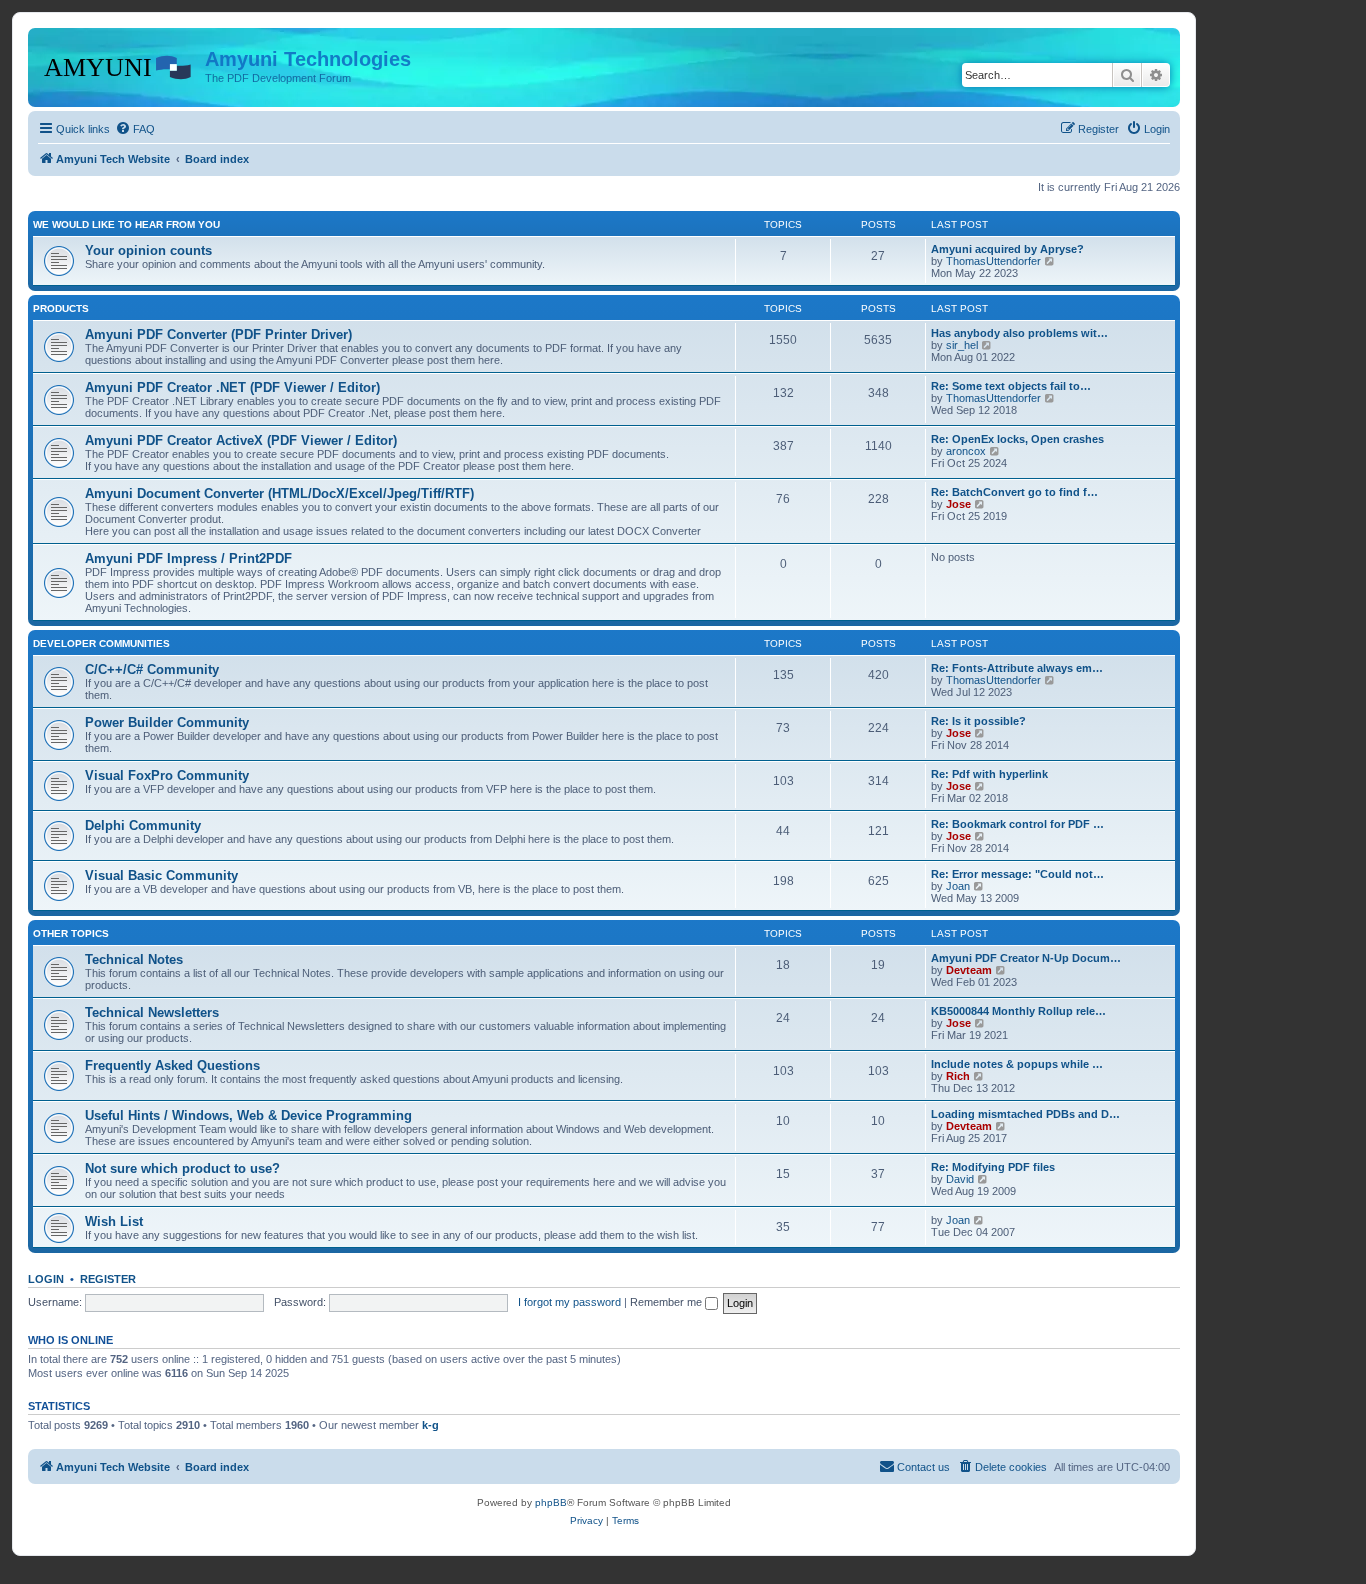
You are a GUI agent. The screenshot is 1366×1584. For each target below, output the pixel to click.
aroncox (966, 451)
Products (61, 308)
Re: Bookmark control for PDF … (1017, 824)
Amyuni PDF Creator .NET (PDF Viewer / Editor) (232, 387)
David (960, 1179)
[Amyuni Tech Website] (119, 65)
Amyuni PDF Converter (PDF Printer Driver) (218, 334)
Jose (958, 504)
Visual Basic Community (161, 875)
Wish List (114, 1221)
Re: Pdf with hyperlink (989, 774)
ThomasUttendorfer (993, 261)
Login (46, 1279)
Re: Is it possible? (978, 721)
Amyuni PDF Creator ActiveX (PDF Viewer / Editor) (241, 440)
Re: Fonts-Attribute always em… (1017, 668)
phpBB (551, 1502)
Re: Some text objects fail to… (1011, 386)
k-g (430, 1425)
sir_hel (962, 345)
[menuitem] (135, 129)
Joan (958, 886)
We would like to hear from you (126, 224)
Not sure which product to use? (182, 1168)
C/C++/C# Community (152, 669)
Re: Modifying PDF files (993, 1167)
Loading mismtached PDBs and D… (1025, 1114)
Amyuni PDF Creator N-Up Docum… (1026, 958)
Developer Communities (101, 643)
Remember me (667, 1302)
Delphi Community (143, 825)
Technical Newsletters (152, 1012)
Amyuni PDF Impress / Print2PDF (188, 558)
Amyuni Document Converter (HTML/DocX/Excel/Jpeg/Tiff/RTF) (279, 493)
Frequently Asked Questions (172, 1065)
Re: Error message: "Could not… (1017, 874)
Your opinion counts (148, 250)
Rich (958, 1076)
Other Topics (71, 933)
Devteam (969, 970)
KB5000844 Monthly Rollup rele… (1018, 1011)
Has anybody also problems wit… (1019, 333)
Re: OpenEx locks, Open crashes (1017, 439)
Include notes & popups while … (1017, 1064)
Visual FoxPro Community (167, 775)
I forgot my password (569, 1302)
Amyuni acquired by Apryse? (1007, 249)
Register (108, 1279)
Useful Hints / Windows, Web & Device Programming (248, 1115)
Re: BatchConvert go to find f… (1014, 492)
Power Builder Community (167, 722)
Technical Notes (134, 959)
